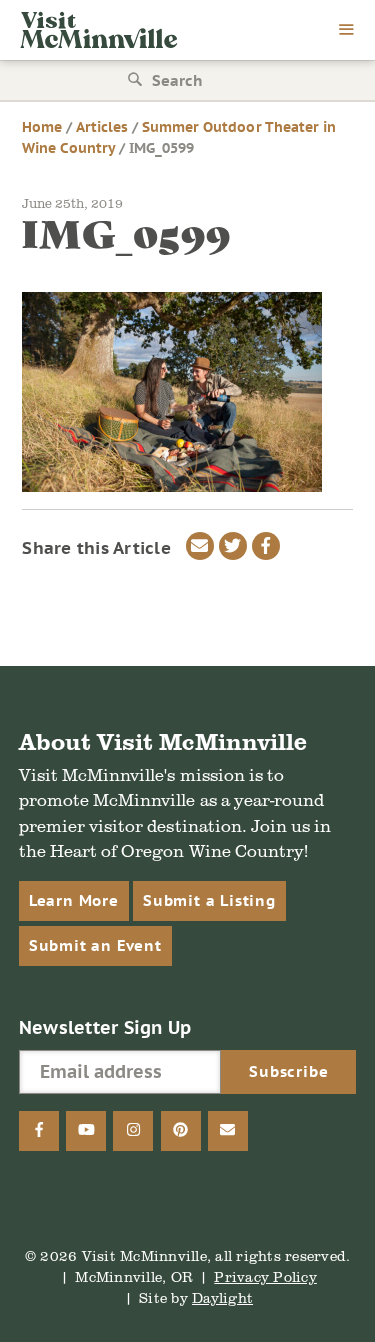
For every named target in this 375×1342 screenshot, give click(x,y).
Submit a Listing (209, 900)
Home (42, 127)
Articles (102, 127)
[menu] (347, 31)
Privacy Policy (265, 1276)
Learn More (74, 900)
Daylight (222, 1297)
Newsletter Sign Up (105, 1027)
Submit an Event (95, 945)
